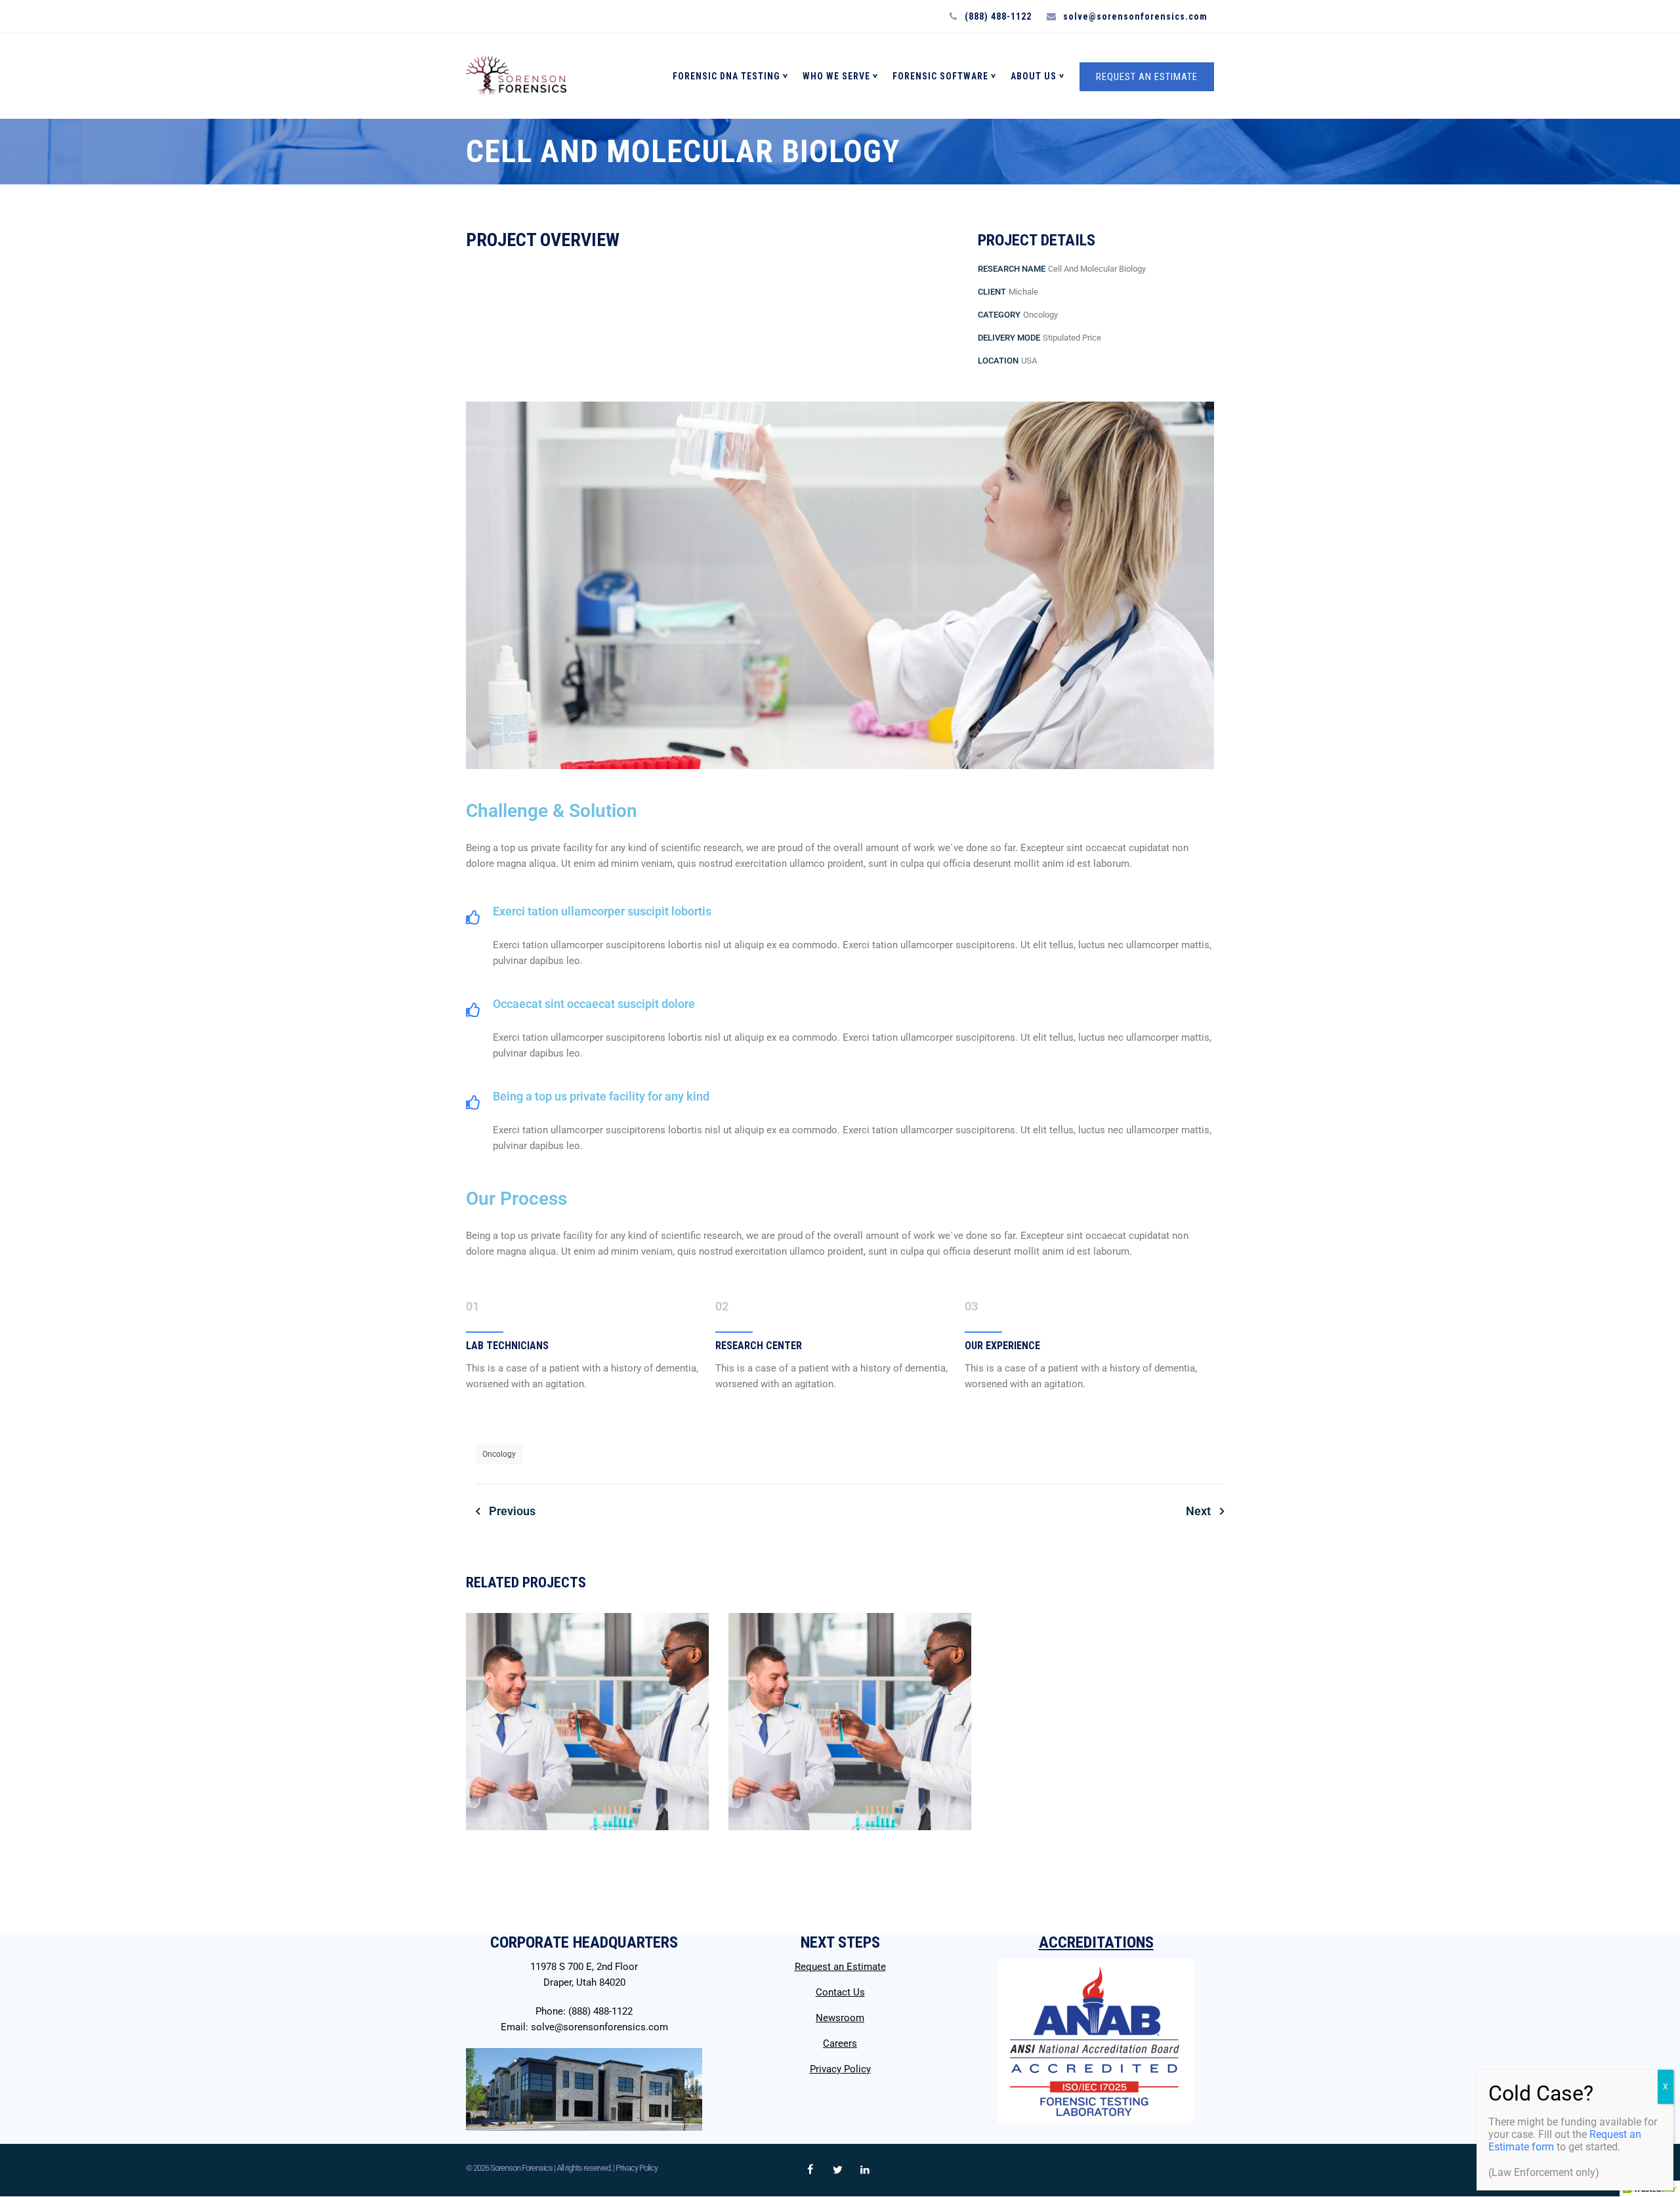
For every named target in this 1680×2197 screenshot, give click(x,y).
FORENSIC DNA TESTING (726, 76)
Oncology (499, 1454)
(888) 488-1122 (600, 2011)
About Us (1034, 76)
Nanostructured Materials (587, 1872)
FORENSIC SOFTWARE (940, 76)
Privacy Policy (840, 2069)
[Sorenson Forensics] (516, 76)
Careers (840, 2043)
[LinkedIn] (865, 2170)
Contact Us (840, 1992)
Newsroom (840, 2018)
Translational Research (850, 1872)
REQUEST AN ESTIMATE (1147, 77)
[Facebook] (810, 2170)
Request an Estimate (840, 1967)
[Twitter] (837, 2170)
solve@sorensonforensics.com (599, 2027)
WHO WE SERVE (836, 76)
